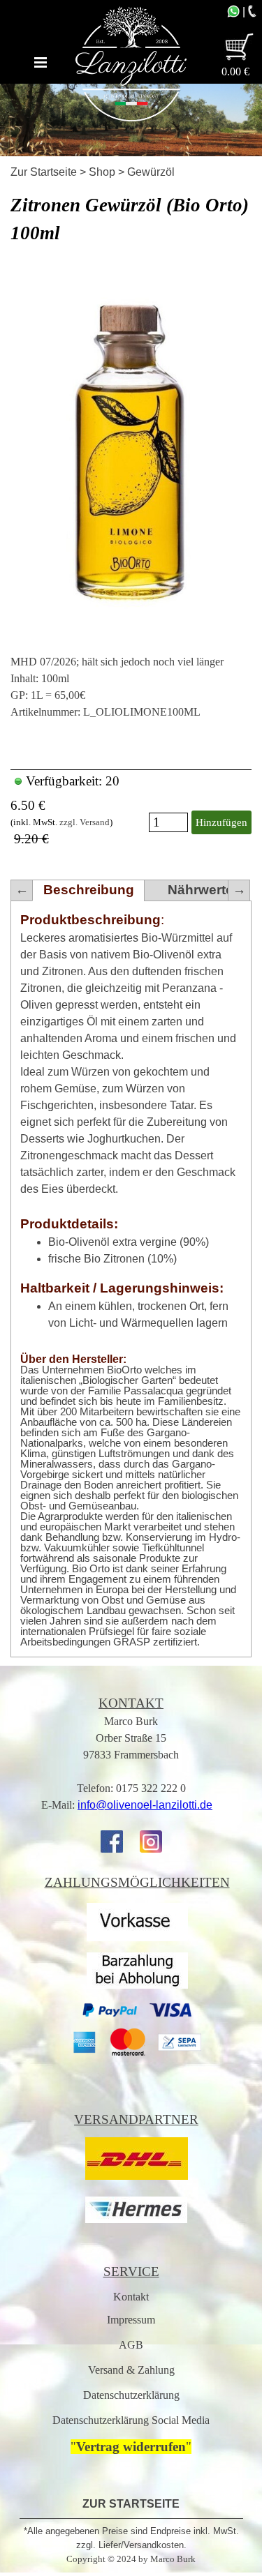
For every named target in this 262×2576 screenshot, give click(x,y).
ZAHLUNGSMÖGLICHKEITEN (137, 1882)
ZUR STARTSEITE (131, 2504)
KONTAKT (131, 1703)
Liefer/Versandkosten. (143, 2545)
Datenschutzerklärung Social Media (131, 2420)
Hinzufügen (221, 822)
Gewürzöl (151, 172)
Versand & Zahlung (131, 2370)
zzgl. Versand (85, 822)
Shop (102, 172)
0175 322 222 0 (151, 1788)
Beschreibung (89, 890)
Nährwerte (201, 890)
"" (131, 2447)
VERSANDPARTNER (136, 2119)
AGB (131, 2345)
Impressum (131, 2320)
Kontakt (131, 2297)
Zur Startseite (44, 172)
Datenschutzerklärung (131, 2395)
